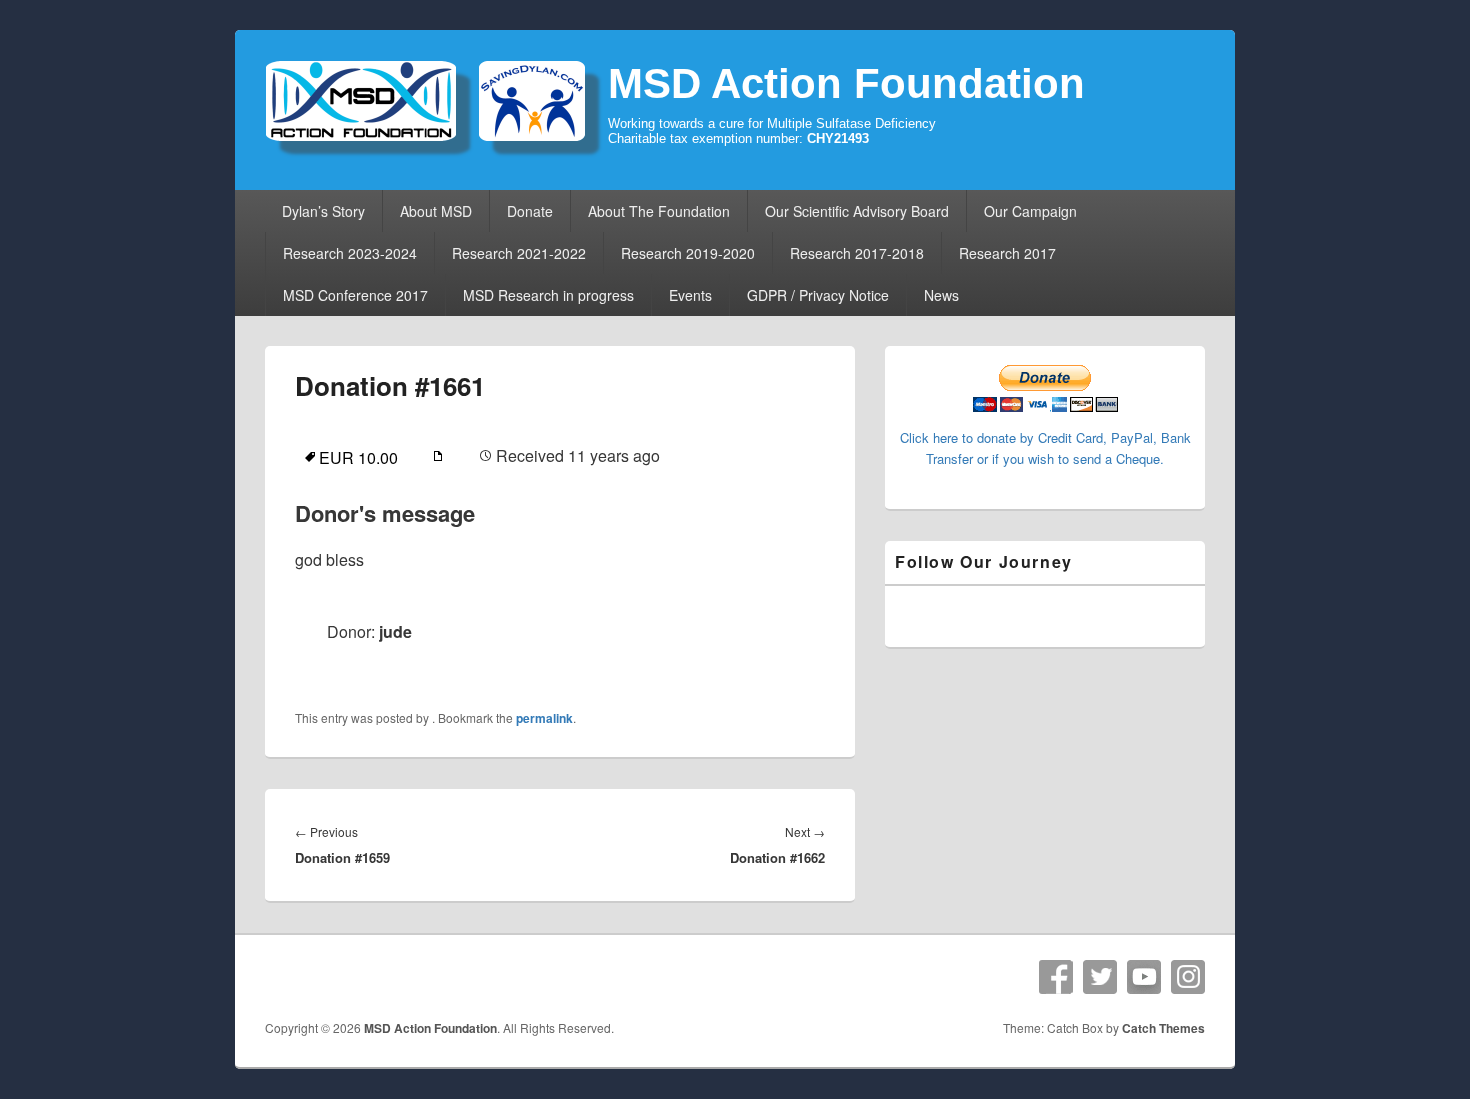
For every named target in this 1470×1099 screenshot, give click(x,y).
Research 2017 (1007, 253)
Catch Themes (1163, 1028)
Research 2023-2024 (350, 253)
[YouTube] (1144, 977)
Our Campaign (1030, 211)
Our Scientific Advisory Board (857, 211)
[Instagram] (1188, 977)
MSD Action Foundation (846, 83)
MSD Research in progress (548, 295)
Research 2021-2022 (519, 253)
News (941, 295)
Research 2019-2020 (688, 253)
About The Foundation (659, 211)
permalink (544, 718)
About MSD (436, 211)
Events (690, 295)
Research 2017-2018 (857, 253)
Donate (530, 211)
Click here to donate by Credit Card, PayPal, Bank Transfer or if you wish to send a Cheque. (1045, 448)
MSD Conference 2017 (355, 295)
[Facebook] (1056, 977)
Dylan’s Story (323, 211)
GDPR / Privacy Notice (818, 295)
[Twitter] (1100, 977)
